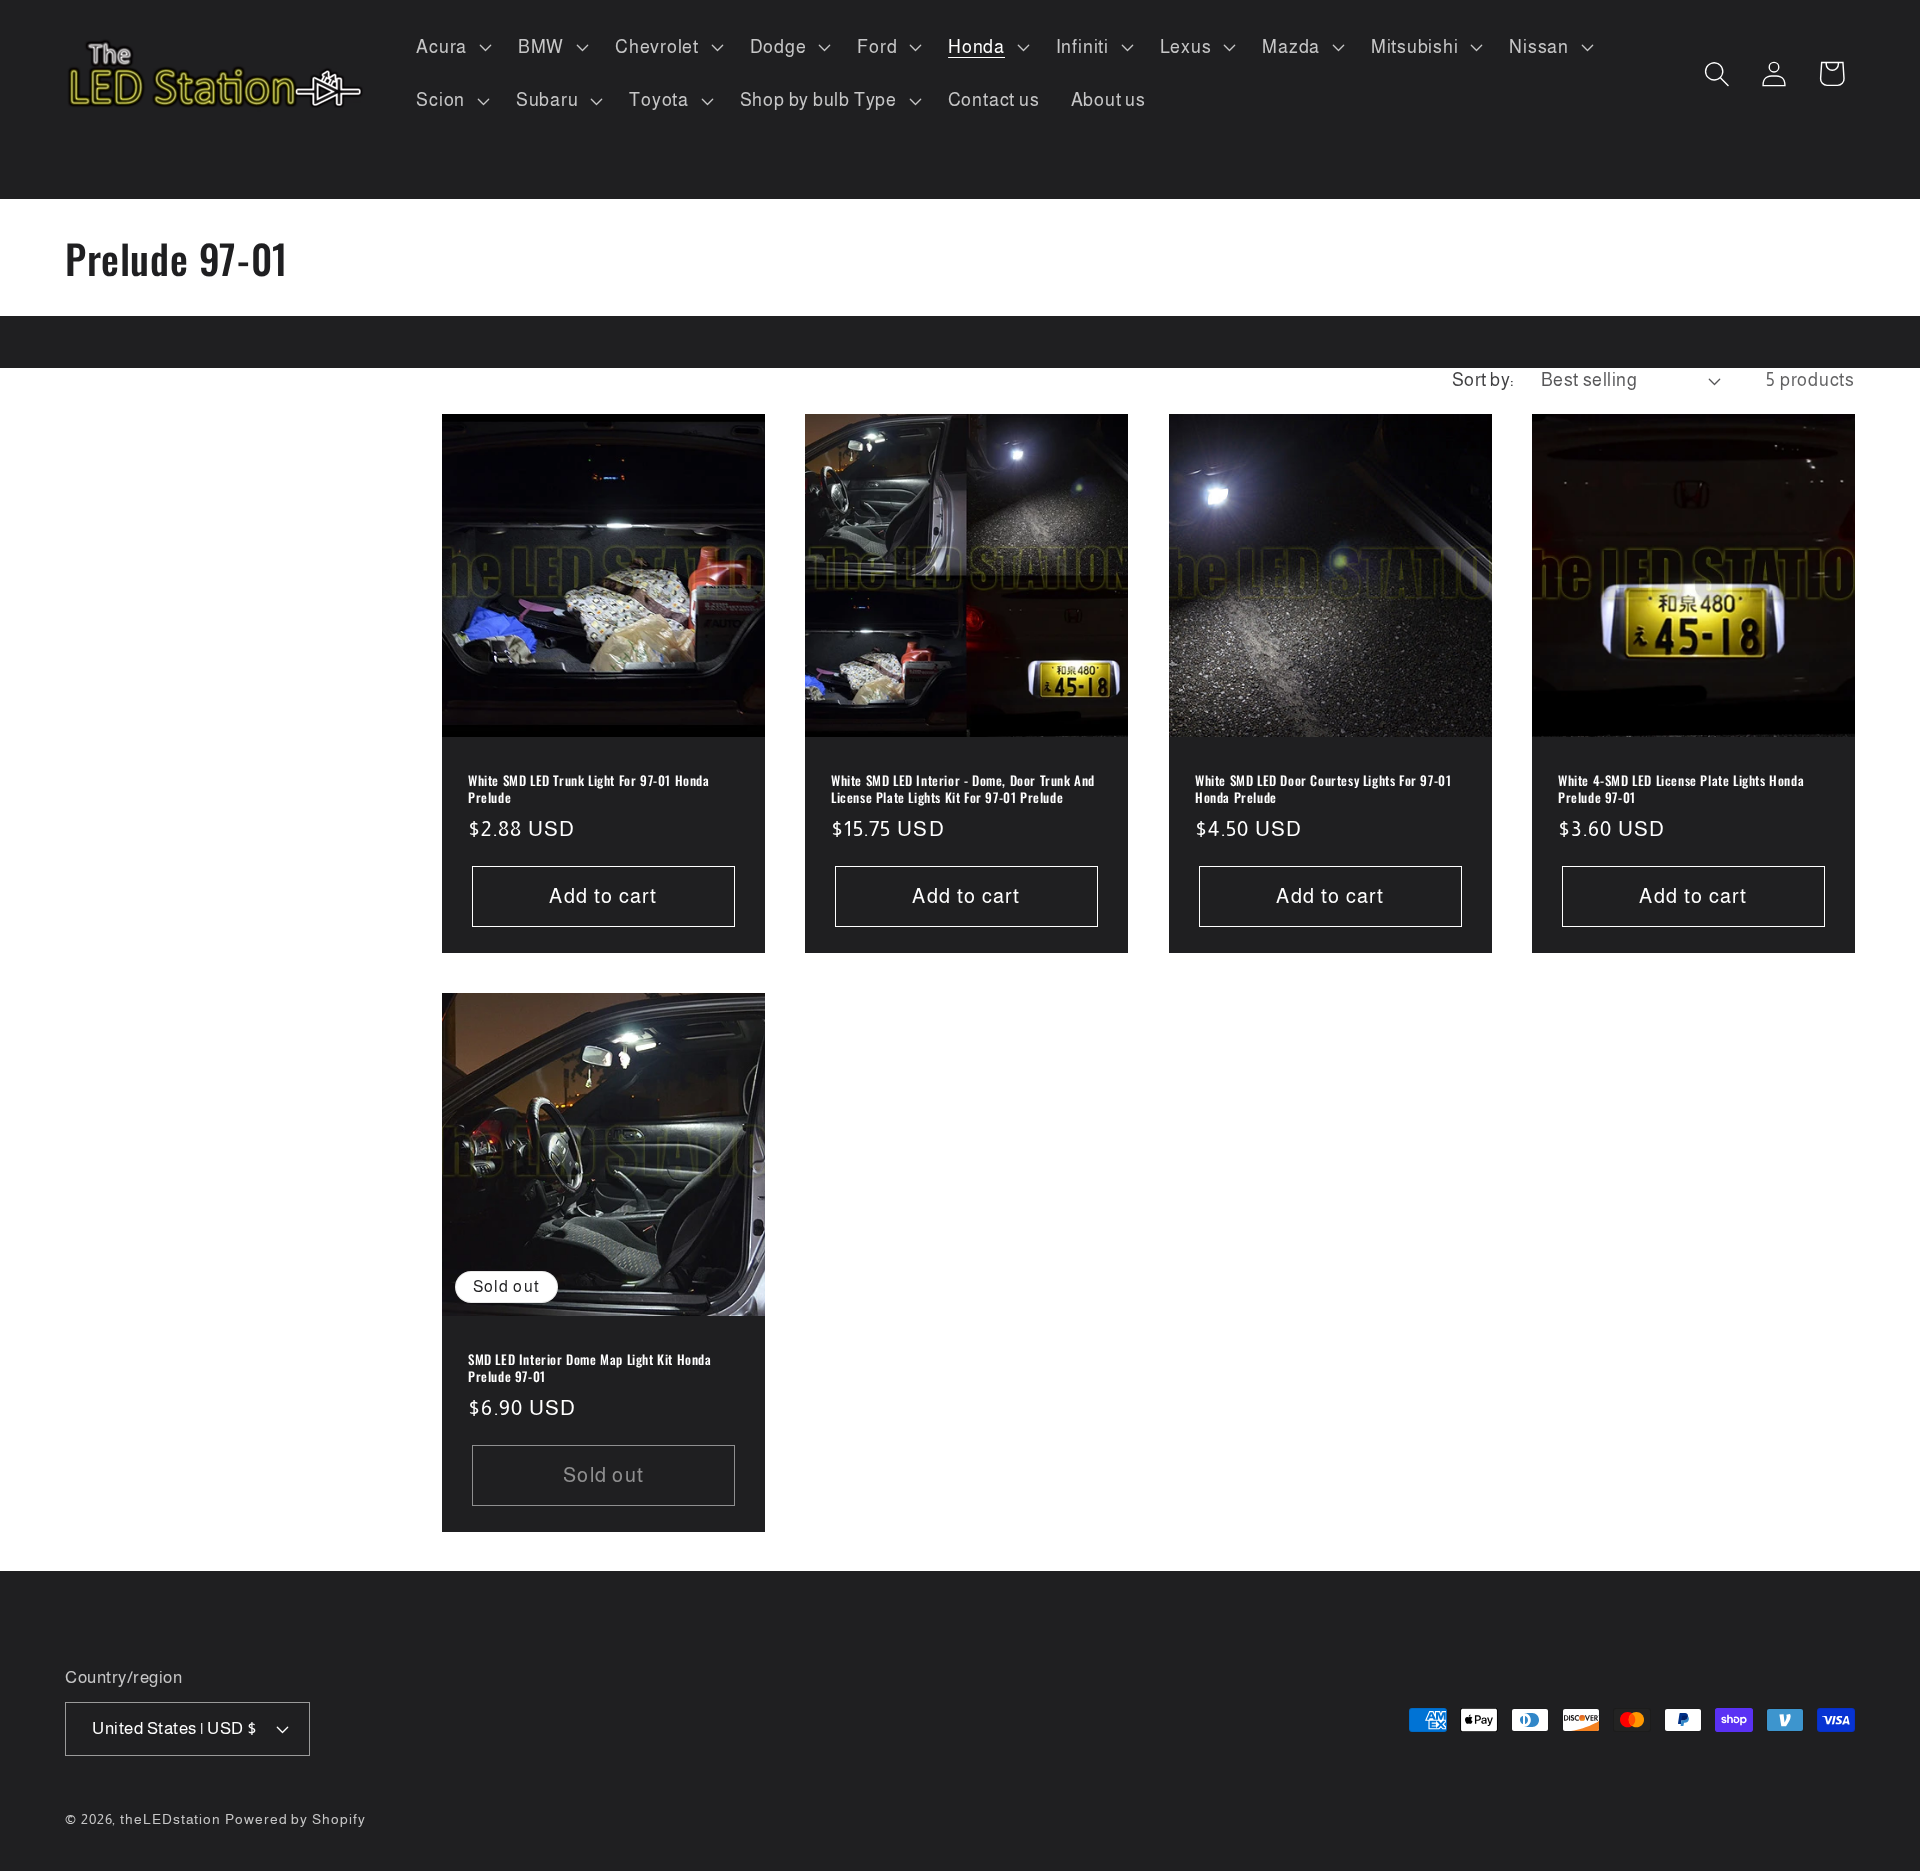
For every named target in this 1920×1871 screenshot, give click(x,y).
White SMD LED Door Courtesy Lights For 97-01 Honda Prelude (1323, 790)
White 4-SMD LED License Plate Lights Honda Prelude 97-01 (1681, 790)
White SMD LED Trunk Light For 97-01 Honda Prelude (589, 790)
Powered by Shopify (295, 1819)
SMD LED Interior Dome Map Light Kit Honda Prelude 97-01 (590, 1368)
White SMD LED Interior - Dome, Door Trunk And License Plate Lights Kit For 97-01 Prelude (963, 790)
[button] (452, 47)
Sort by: (1483, 380)
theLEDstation (170, 1819)
